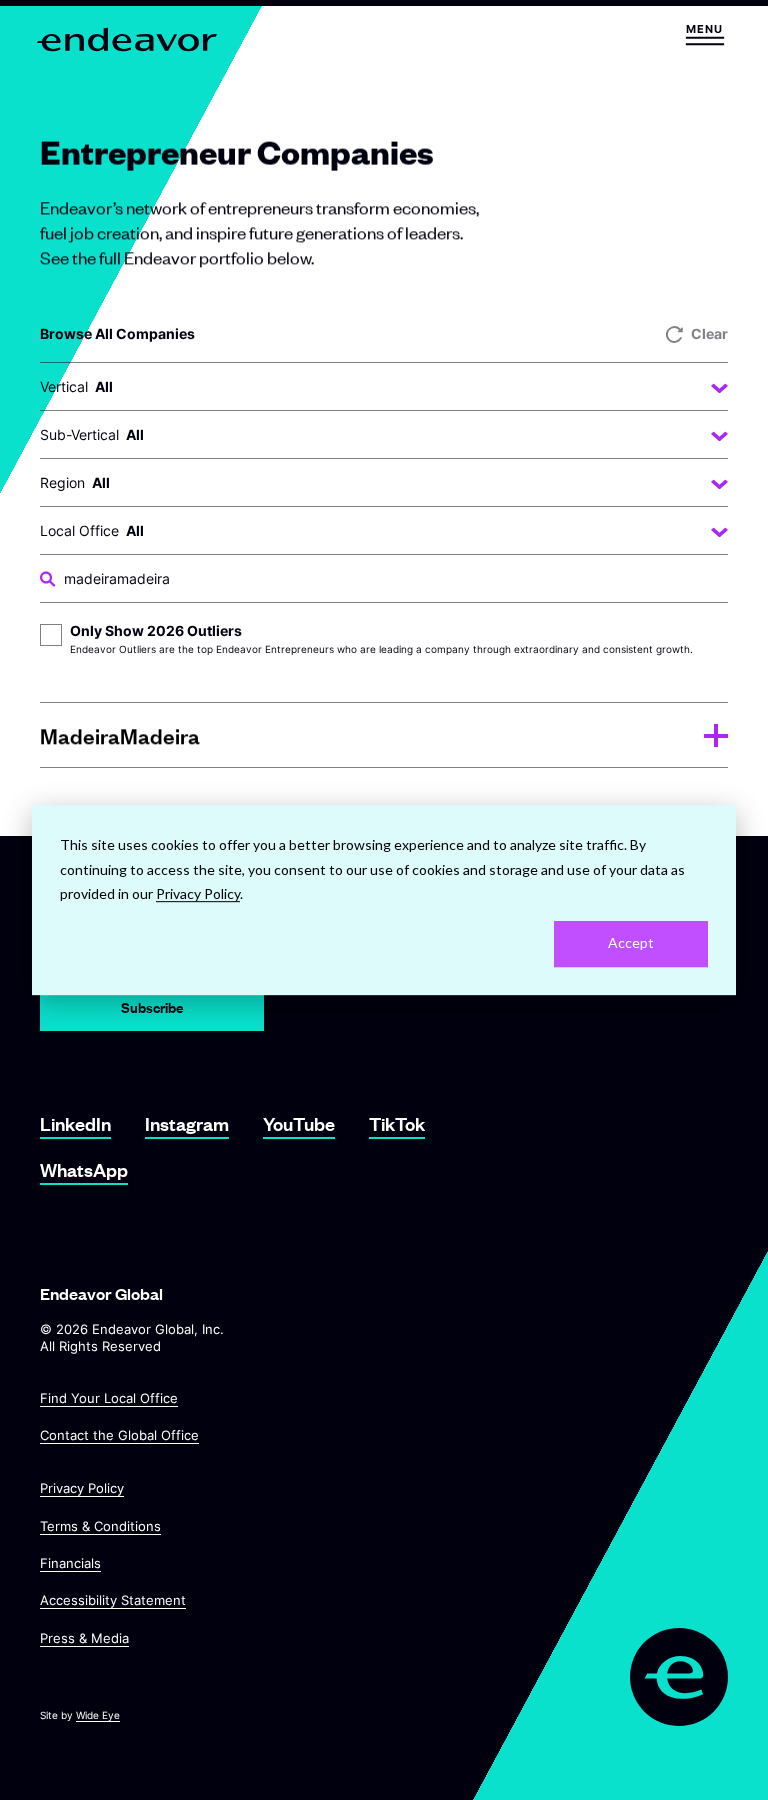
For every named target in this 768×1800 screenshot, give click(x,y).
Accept (631, 943)
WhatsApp (84, 1169)
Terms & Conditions (100, 1525)
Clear (709, 333)
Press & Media (84, 1637)
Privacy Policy (82, 1488)
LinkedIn (75, 1123)
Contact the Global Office (119, 1435)
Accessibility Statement (113, 1600)
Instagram (187, 1123)
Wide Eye (98, 1715)
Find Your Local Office (109, 1398)
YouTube (299, 1123)
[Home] (128, 39)
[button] (704, 34)
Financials (70, 1563)
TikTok (397, 1123)
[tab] (384, 735)
